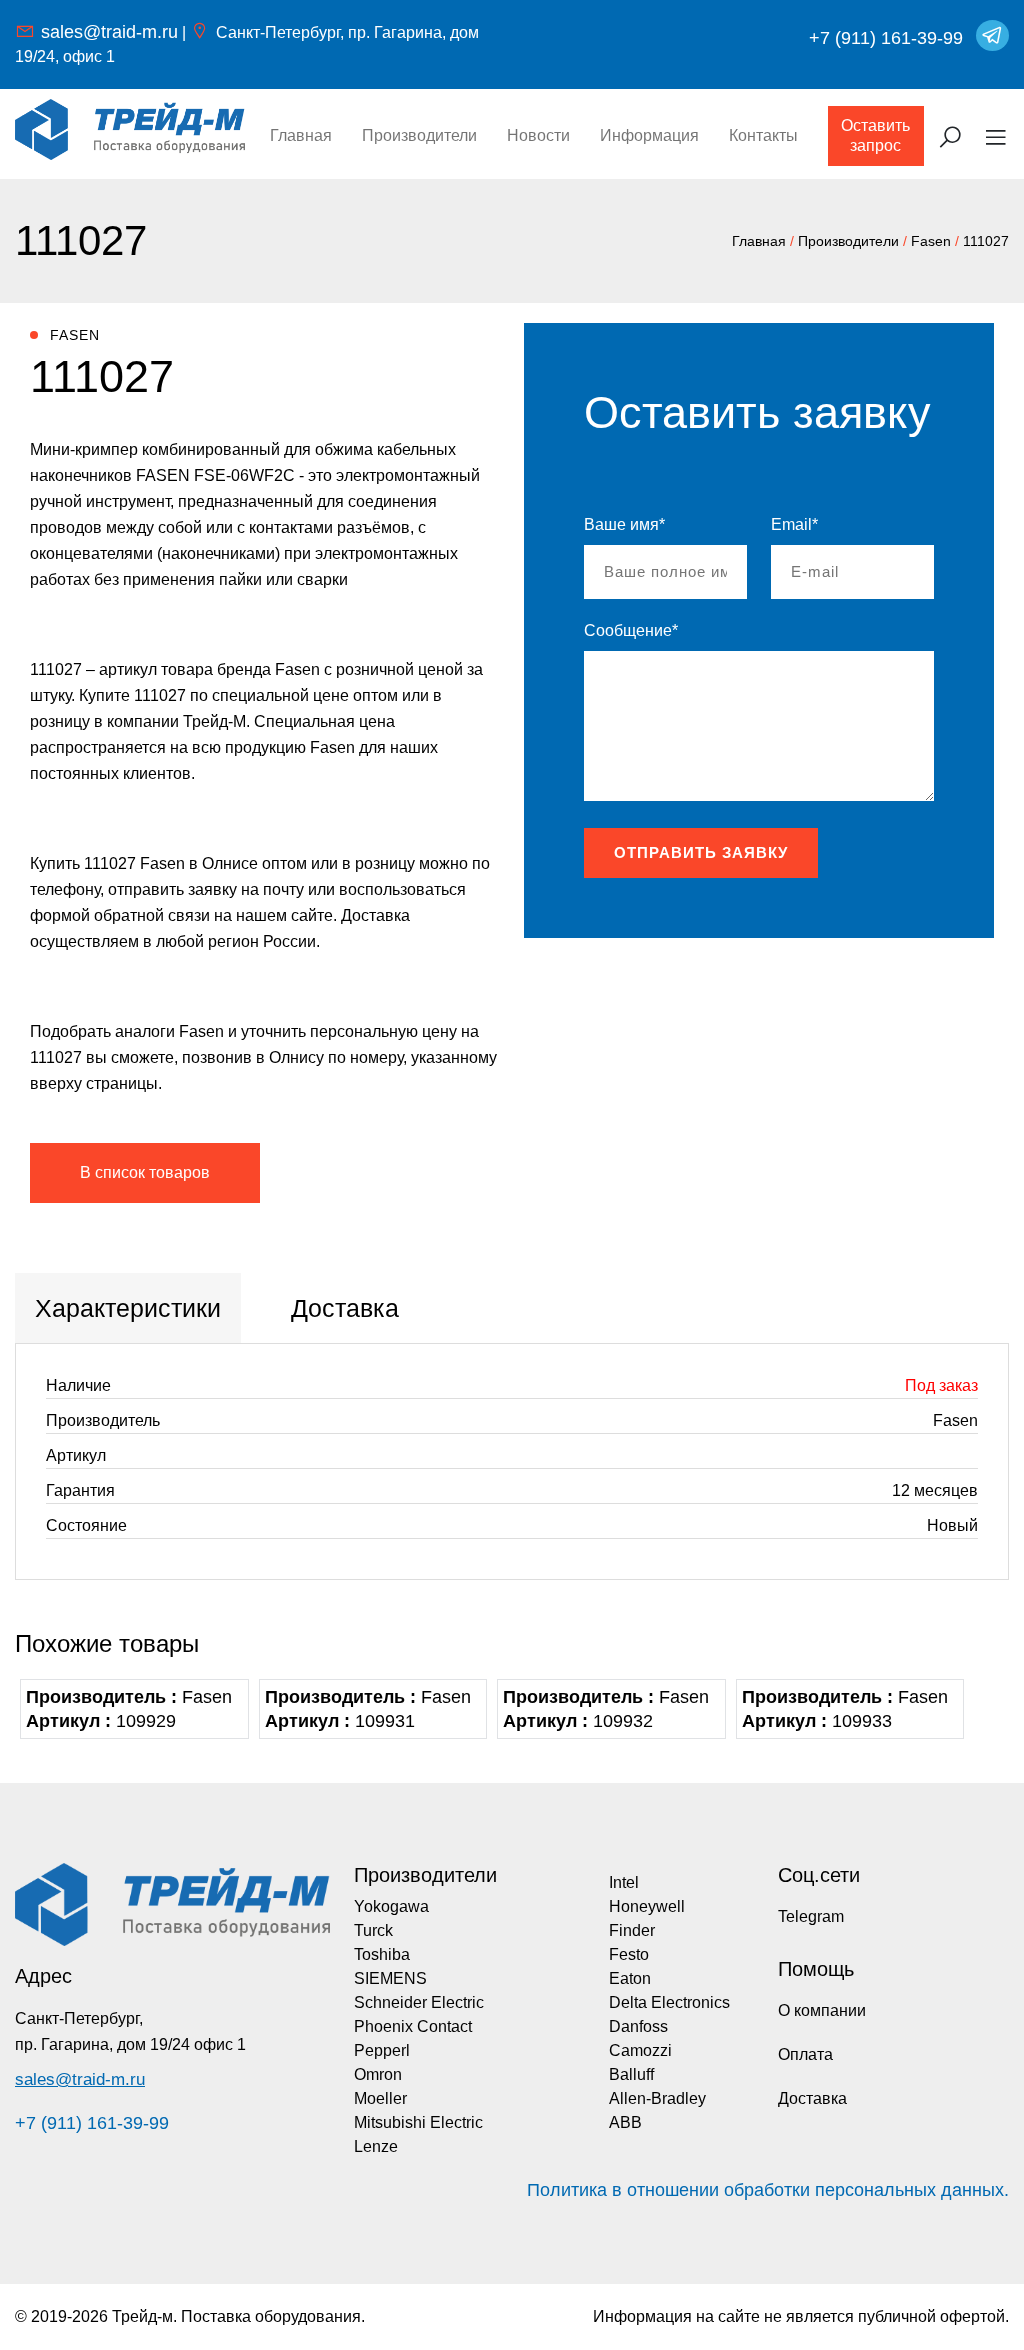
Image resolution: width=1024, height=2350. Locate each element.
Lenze (376, 2146)
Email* (794, 524)
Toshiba (382, 1954)
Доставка (812, 2098)
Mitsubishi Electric (418, 2122)
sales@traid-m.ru (109, 32)
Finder (632, 1930)
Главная (301, 135)
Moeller (380, 2098)
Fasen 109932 (606, 1709)
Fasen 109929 (129, 1709)
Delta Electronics (669, 2002)
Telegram (811, 1916)
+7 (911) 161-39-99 (886, 38)
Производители (419, 135)
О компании (822, 2010)
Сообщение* (631, 630)
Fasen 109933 (845, 1709)
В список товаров (145, 1172)
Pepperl (382, 2050)
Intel (624, 1882)
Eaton (630, 1978)
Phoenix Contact (413, 2026)
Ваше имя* (624, 524)
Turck (373, 1930)
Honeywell (647, 1906)
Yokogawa (391, 1906)
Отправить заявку (701, 852)
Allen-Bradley (657, 2098)
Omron (378, 2074)
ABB (625, 2122)
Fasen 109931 (368, 1709)
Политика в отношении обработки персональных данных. (768, 2190)
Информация (649, 135)
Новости (538, 135)
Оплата (805, 2054)
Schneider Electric (419, 2002)
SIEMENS (390, 1978)
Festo (629, 1954)
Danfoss (638, 2026)
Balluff (631, 2074)
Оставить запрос (875, 135)
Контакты (763, 135)
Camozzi (640, 2050)
